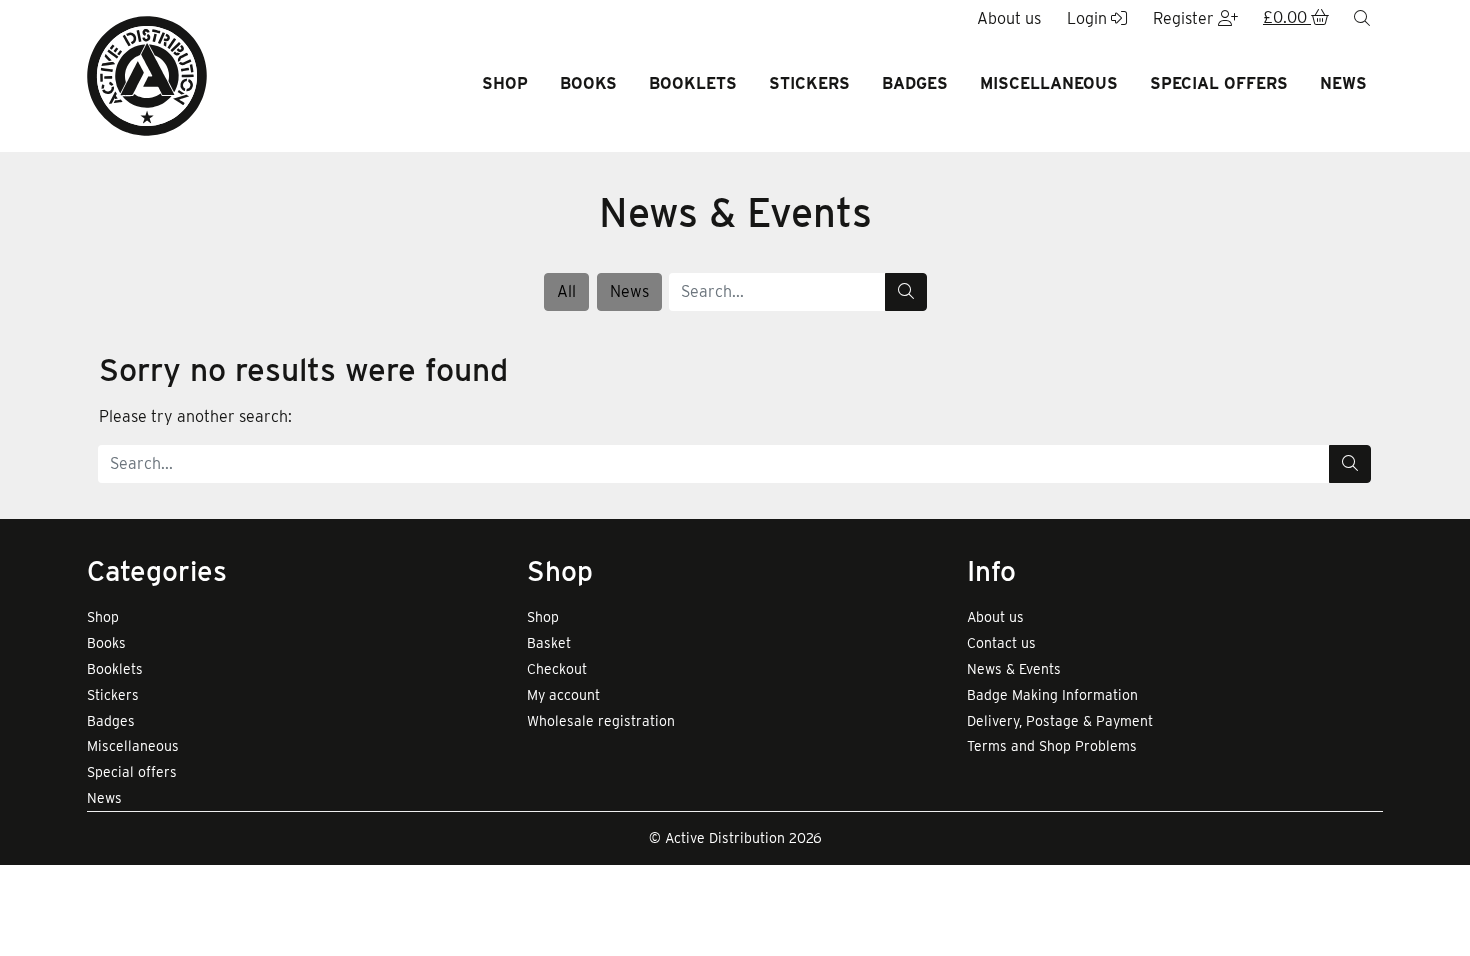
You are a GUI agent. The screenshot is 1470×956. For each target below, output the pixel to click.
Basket (549, 643)
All (566, 291)
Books (588, 83)
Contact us (1001, 643)
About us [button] (1009, 18)
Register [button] (1185, 18)
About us (995, 617)
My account (563, 695)
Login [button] (1089, 18)
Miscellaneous (1049, 83)
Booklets (693, 83)
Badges (915, 83)
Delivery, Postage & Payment (1060, 721)
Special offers (1219, 83)
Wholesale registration (601, 721)
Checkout (557, 669)
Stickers (809, 83)
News (1343, 83)
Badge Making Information (1052, 695)
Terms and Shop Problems (1052, 746)
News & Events (1014, 669)
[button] (1296, 19)
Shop (505, 83)
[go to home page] (147, 74)
